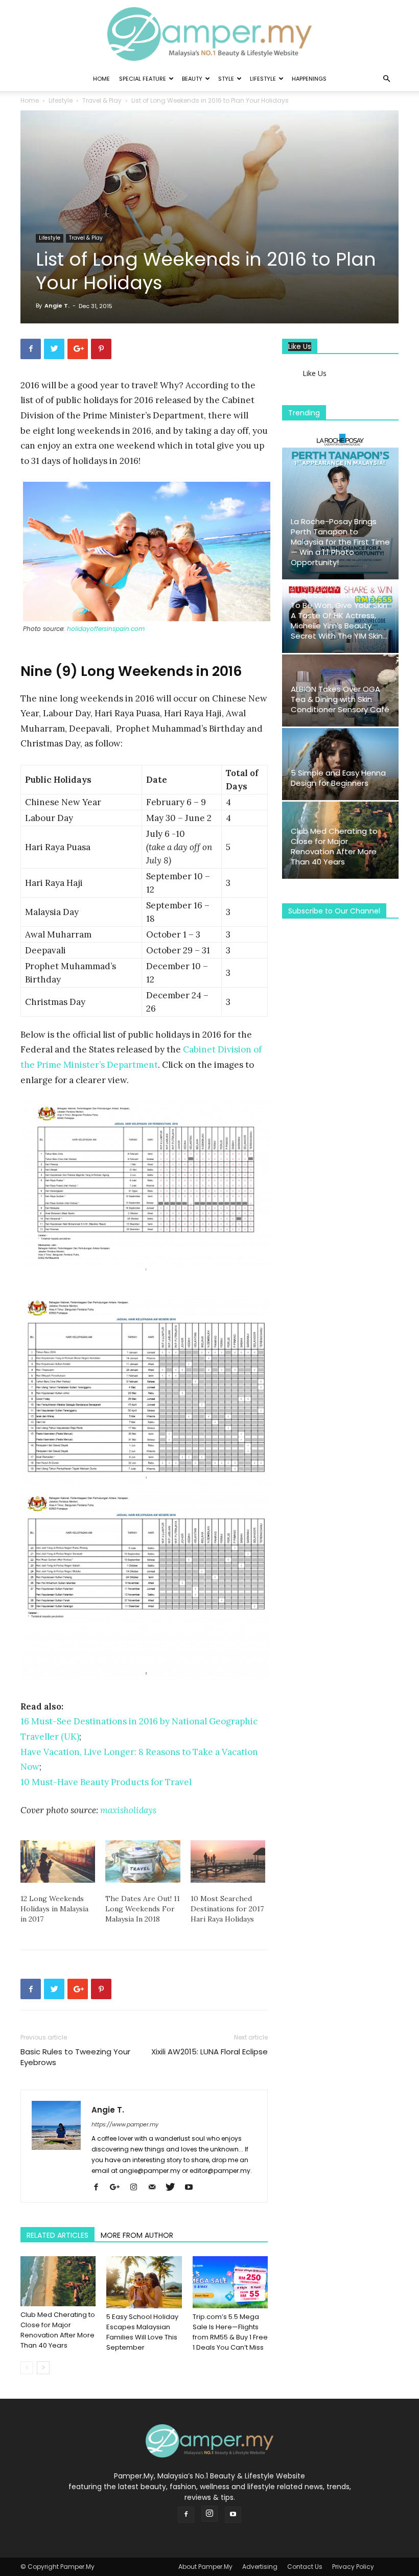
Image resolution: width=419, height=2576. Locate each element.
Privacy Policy (353, 2567)
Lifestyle (263, 79)
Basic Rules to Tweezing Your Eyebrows (75, 2057)
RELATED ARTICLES (57, 2235)
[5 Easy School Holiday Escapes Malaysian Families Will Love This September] (144, 2282)
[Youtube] (192, 2188)
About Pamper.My (205, 2567)
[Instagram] (137, 2188)
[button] (386, 79)
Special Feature (143, 79)
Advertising (260, 2567)
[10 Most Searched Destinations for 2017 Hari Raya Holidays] (228, 1862)
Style (226, 79)
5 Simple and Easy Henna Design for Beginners (338, 778)
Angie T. (57, 306)
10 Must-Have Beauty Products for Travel (106, 1782)
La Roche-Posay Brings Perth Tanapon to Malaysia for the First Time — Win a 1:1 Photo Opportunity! (340, 542)
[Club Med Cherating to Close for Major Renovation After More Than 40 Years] (58, 2281)
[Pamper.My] (209, 34)
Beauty (192, 79)
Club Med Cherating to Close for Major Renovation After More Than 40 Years (58, 2330)
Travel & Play (102, 100)
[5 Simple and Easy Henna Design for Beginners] (340, 764)
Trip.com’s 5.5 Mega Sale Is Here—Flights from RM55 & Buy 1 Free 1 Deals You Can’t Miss (230, 2332)
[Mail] (156, 2188)
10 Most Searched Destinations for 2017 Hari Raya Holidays (227, 1909)
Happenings (309, 79)
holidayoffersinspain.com (106, 629)
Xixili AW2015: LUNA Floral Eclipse (209, 2052)
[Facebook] (100, 2188)
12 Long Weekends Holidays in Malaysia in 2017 (54, 1909)
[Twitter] (174, 2188)
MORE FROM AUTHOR (137, 2235)
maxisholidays (128, 1810)
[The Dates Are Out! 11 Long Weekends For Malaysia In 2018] (143, 1862)
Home (101, 79)
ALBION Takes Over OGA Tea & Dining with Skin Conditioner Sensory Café (340, 699)
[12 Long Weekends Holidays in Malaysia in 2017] (58, 1862)
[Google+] (119, 2188)
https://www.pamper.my (125, 2124)
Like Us (300, 347)
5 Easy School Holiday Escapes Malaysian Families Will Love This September (142, 2332)
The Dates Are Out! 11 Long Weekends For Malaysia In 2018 (143, 1909)
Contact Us (305, 2567)
